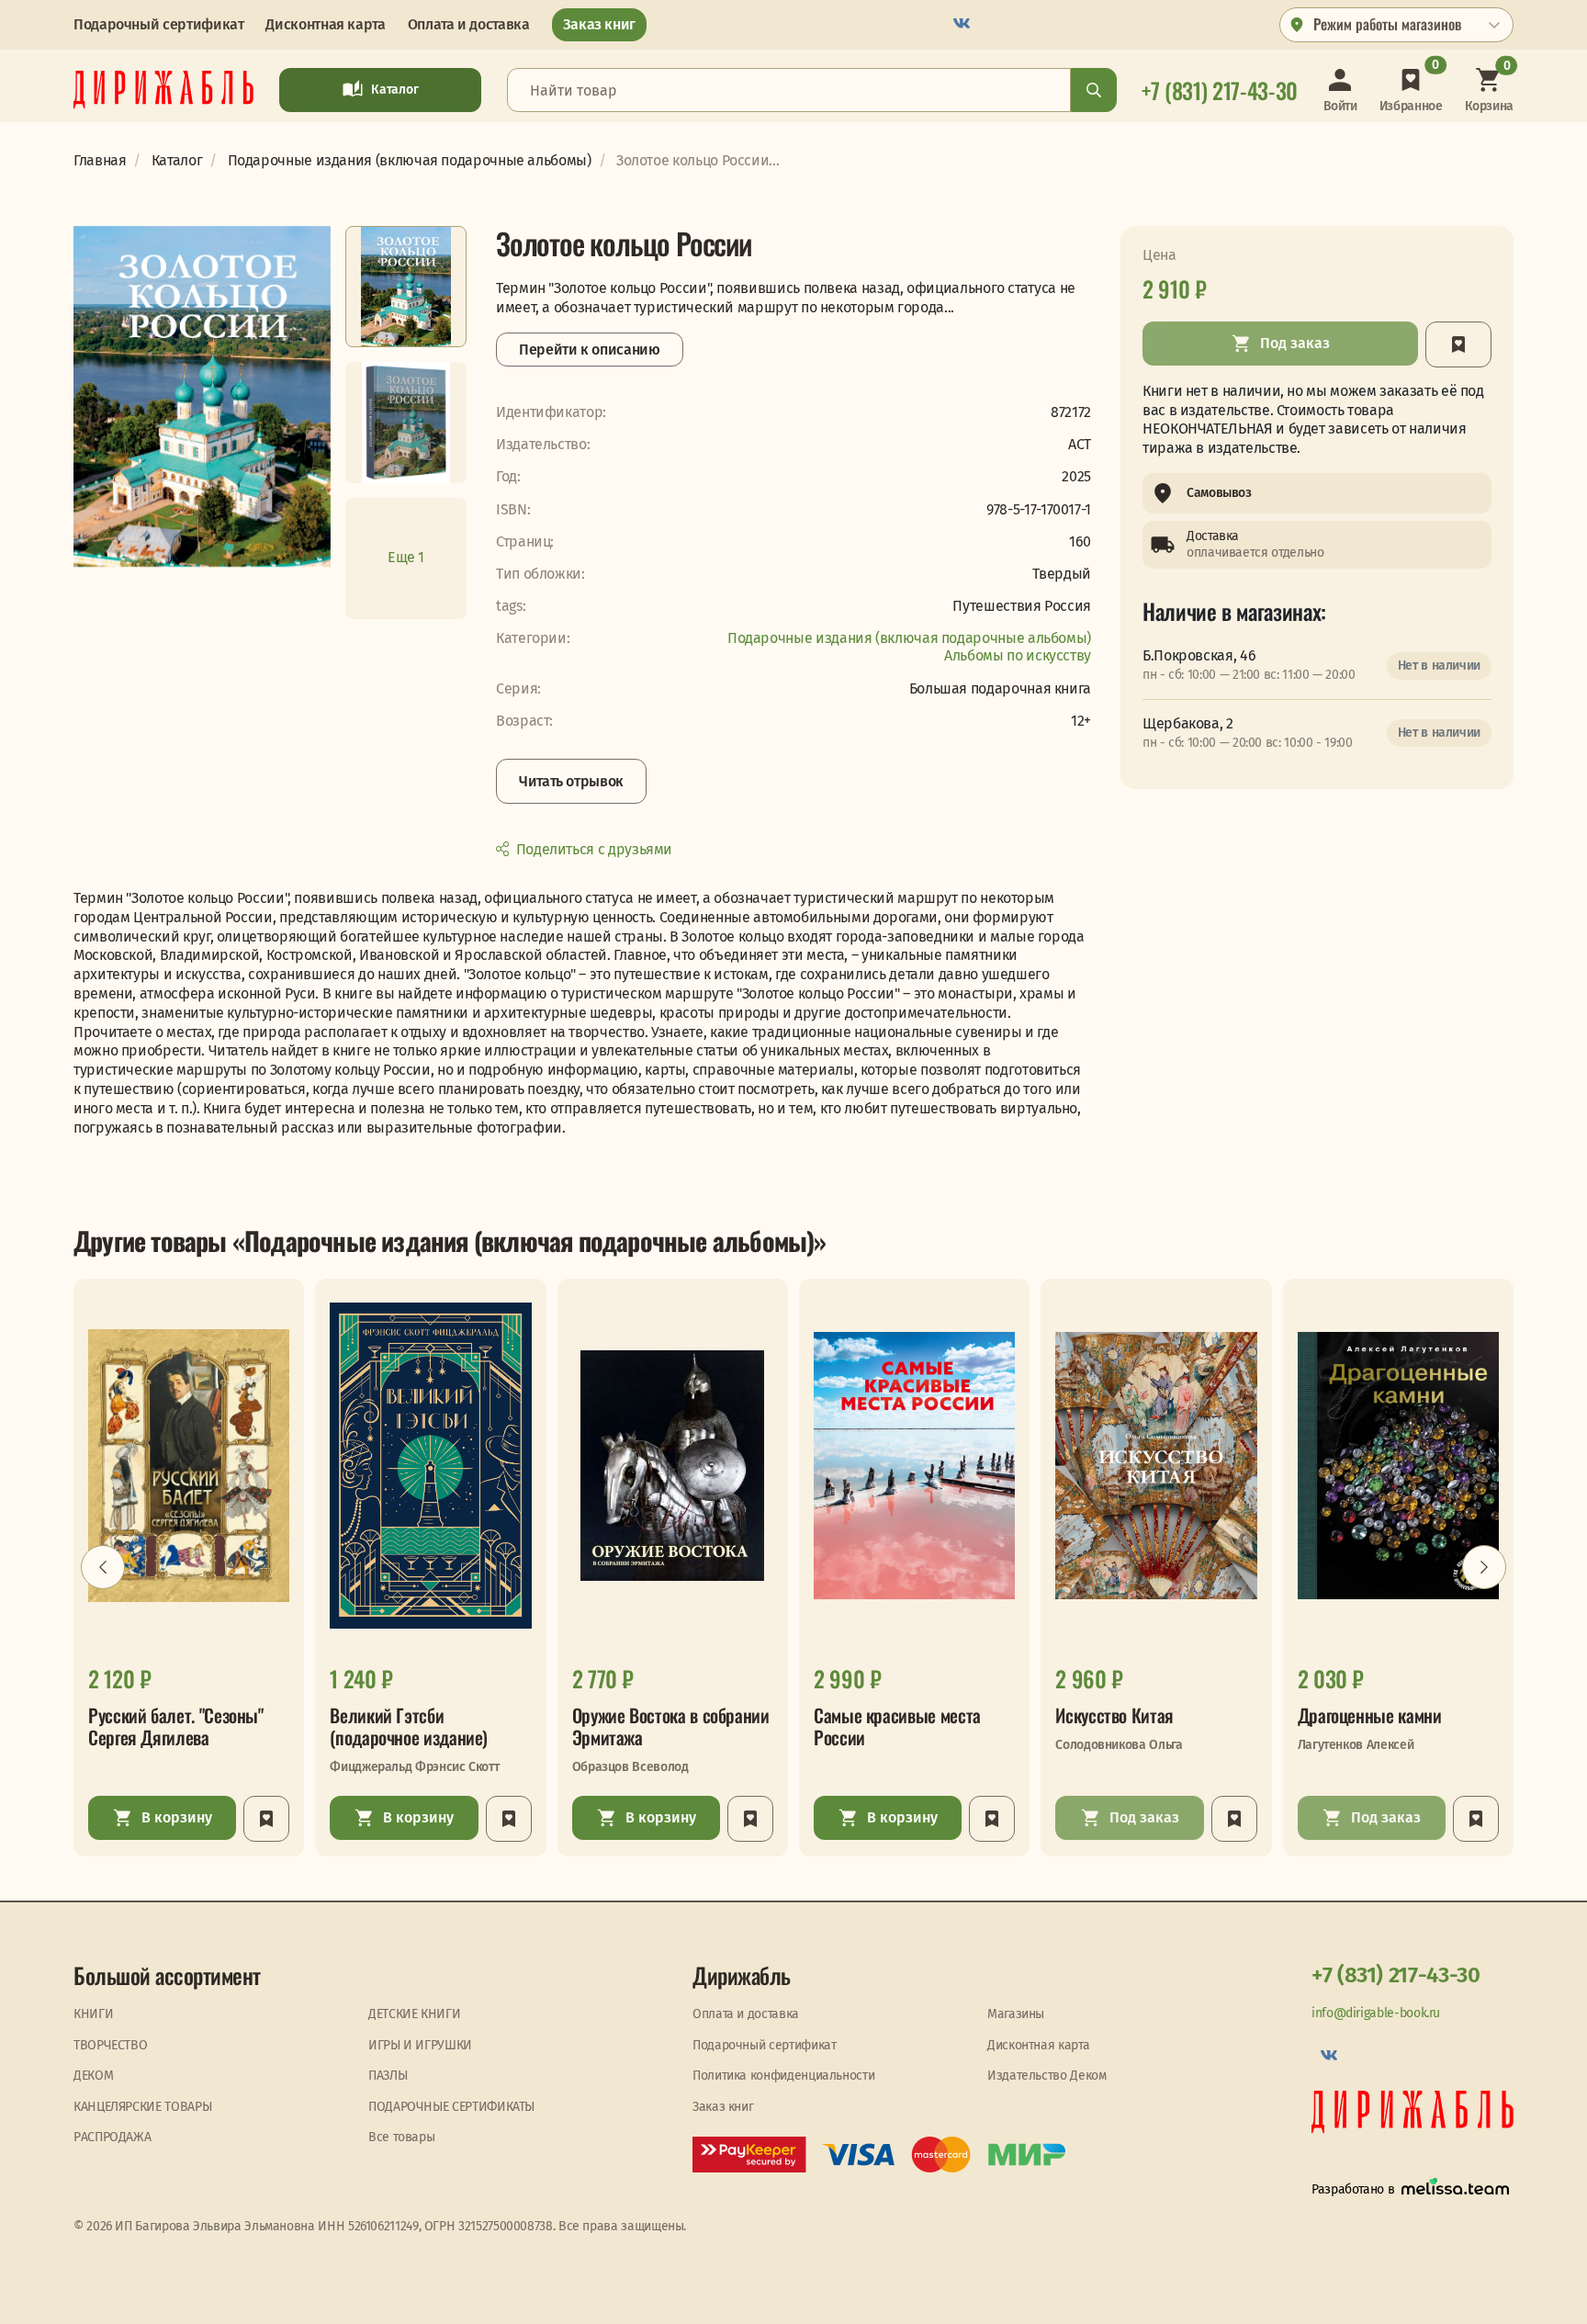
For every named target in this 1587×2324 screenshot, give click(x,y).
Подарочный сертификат (158, 24)
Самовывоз (1219, 493)
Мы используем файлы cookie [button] (89, 2294)
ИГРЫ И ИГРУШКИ (420, 2045)
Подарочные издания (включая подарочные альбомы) (909, 638)
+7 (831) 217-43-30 (1396, 1975)
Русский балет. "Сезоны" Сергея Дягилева (176, 1726)
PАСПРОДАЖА (112, 2137)
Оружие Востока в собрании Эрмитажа (671, 1726)
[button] (103, 1567)
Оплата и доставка (469, 24)
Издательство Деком (1047, 2076)
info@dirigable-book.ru (1376, 2013)
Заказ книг (599, 24)
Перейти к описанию (590, 350)
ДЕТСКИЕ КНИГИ (414, 2014)
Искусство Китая (1114, 1715)
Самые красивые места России (897, 1726)
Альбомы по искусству (1018, 655)
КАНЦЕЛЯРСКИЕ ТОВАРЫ (142, 2107)
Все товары (401, 2137)
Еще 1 (406, 557)
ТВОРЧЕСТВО (110, 2045)
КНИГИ (93, 2014)
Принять (400, 2294)
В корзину (177, 1817)
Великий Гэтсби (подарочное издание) (409, 1726)
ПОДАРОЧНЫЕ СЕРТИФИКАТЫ (451, 2107)
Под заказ (1295, 343)
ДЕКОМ (93, 2076)
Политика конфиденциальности (783, 2076)
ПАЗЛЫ (388, 2076)
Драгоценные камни (1370, 1715)
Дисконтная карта (325, 24)
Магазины (1016, 2014)
